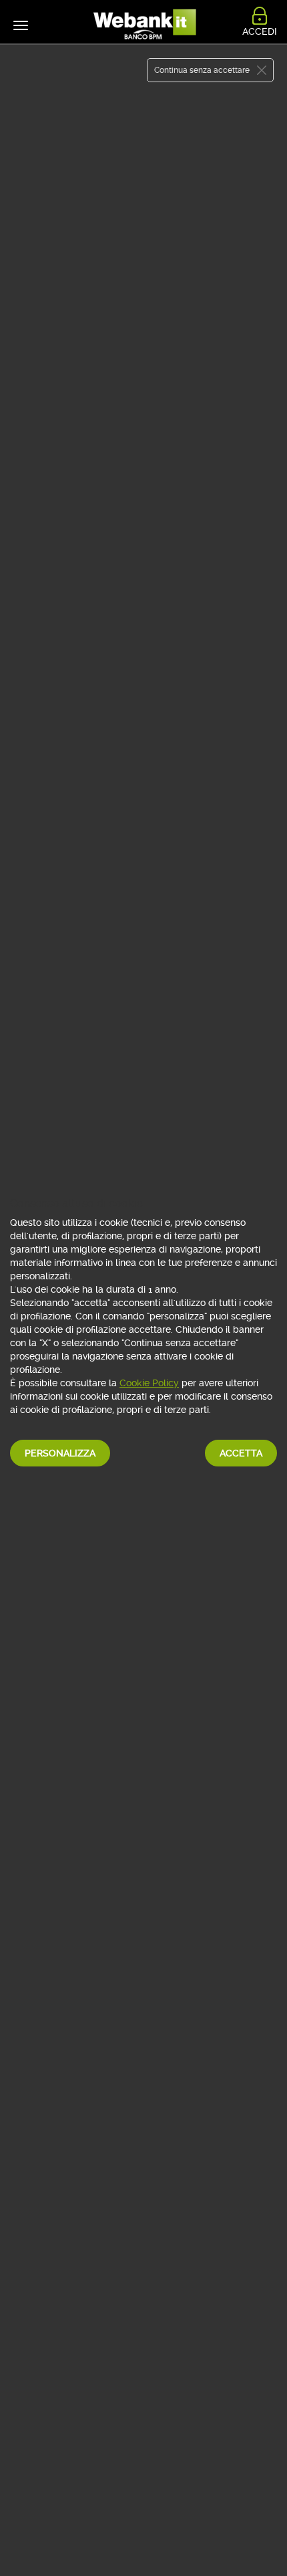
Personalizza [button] (60, 1453)
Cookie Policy (149, 1383)
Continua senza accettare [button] (202, 70)
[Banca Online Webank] (143, 25)
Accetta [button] (241, 1453)
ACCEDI (260, 31)
